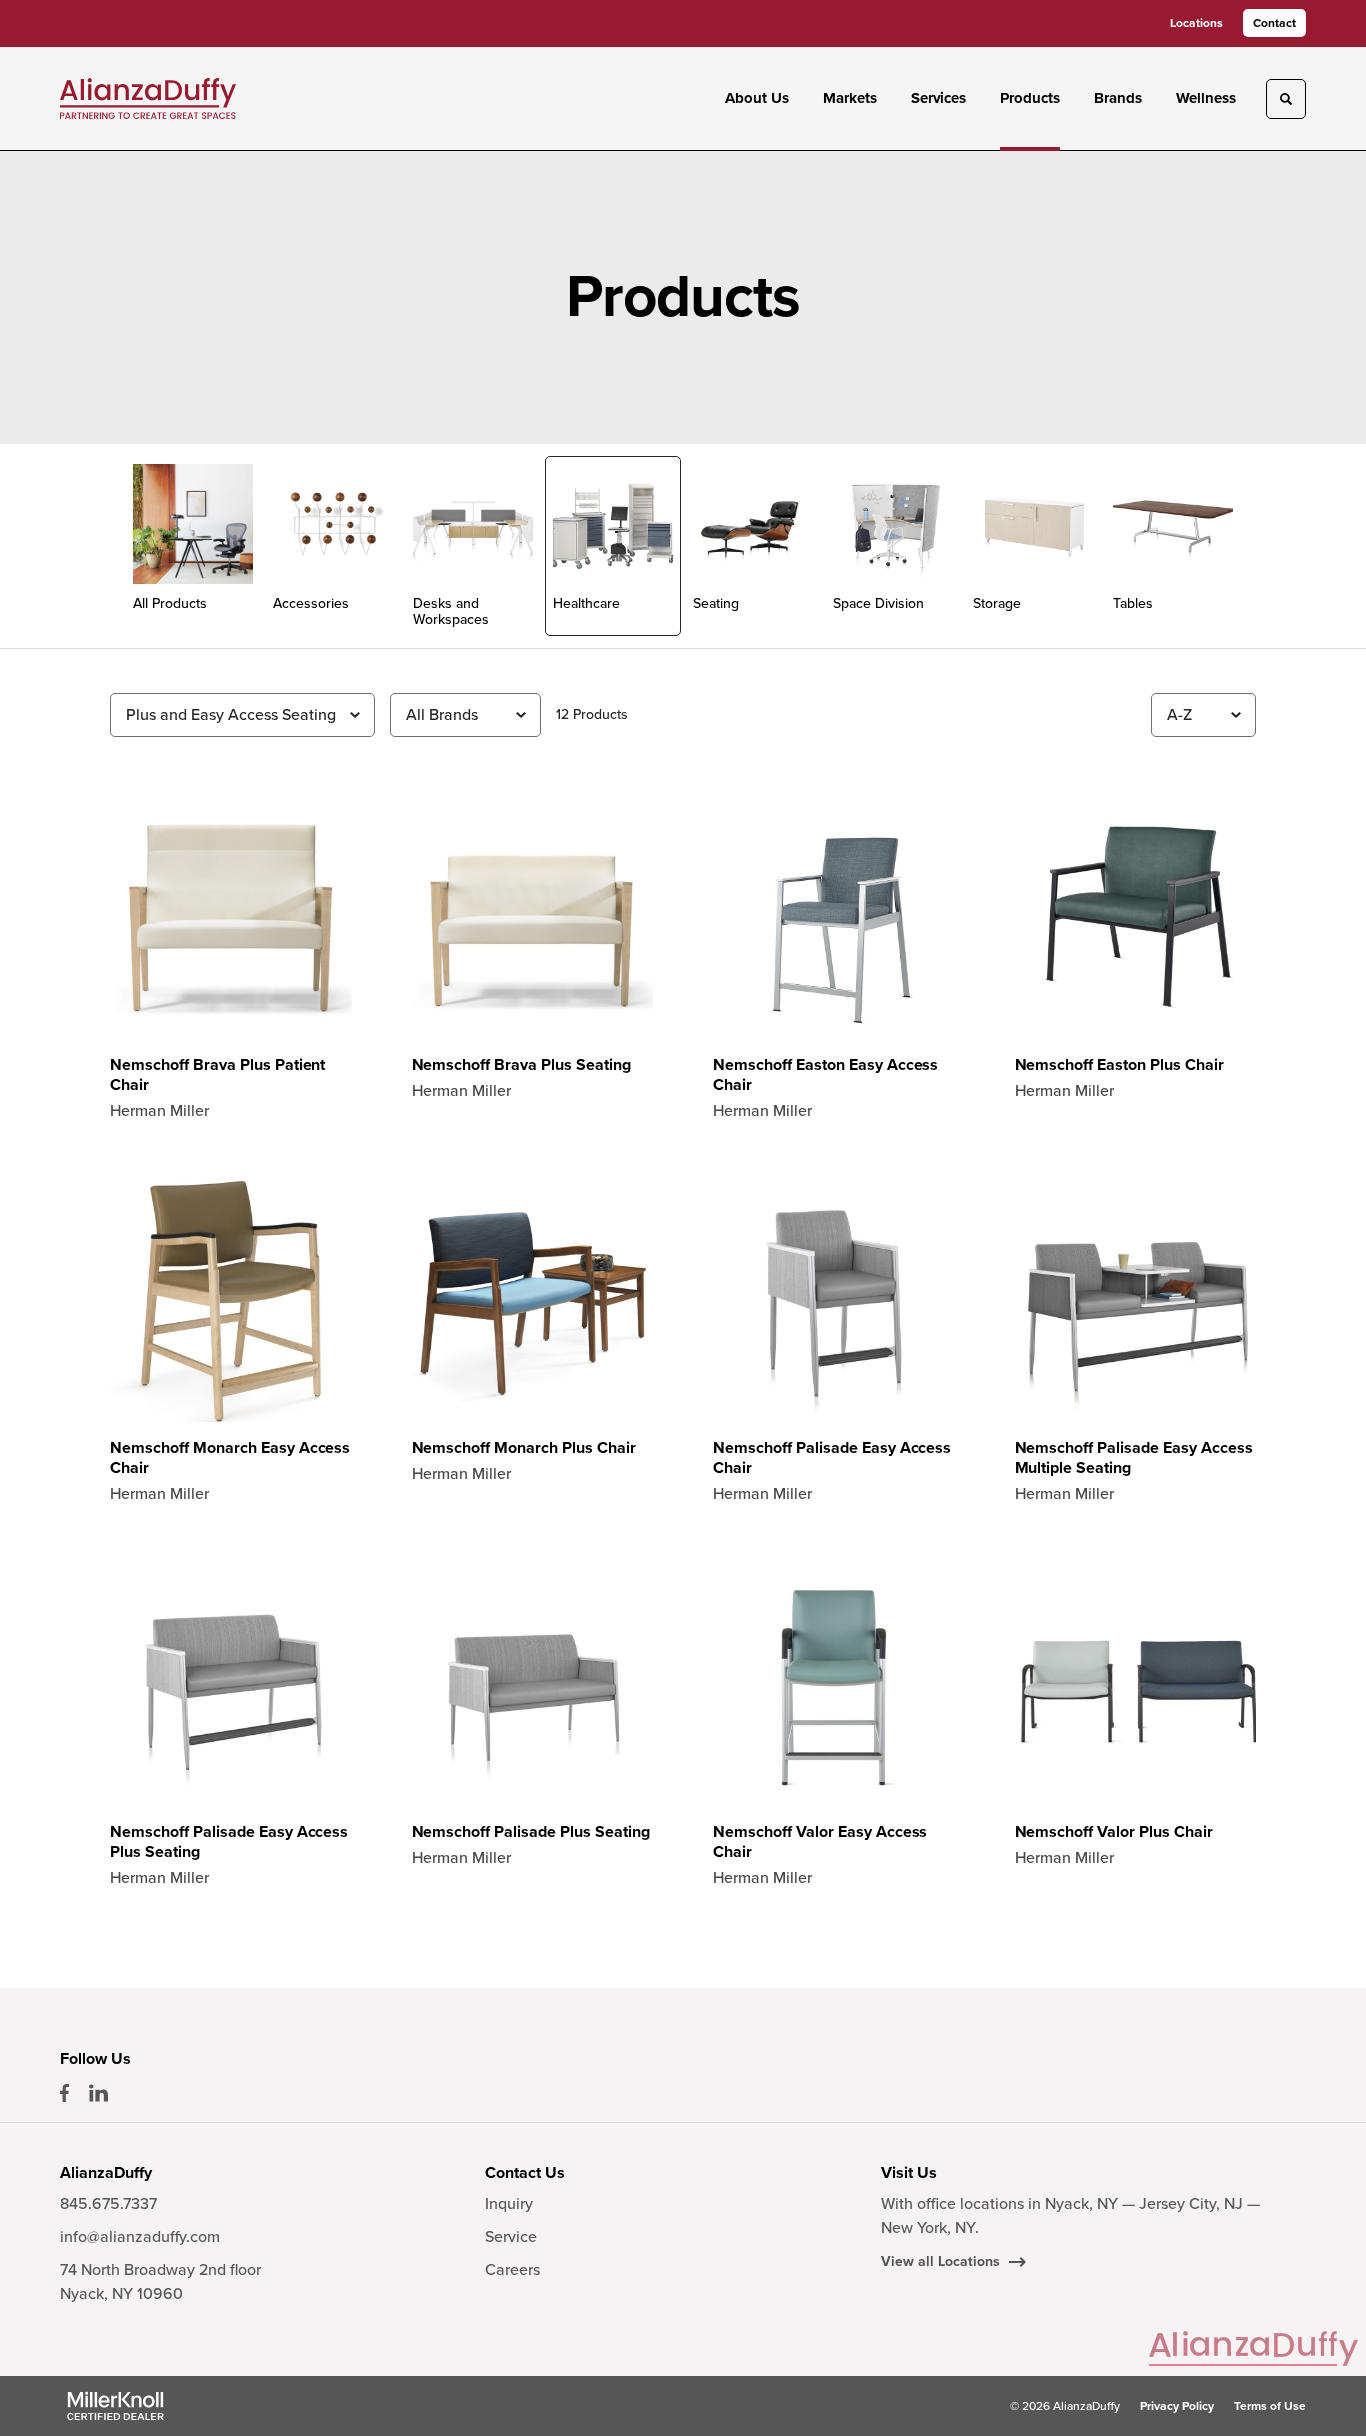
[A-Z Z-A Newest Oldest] (1203, 715)
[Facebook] (64, 2093)
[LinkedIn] (98, 2093)
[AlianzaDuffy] (148, 98)
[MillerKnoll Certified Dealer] (115, 2406)
